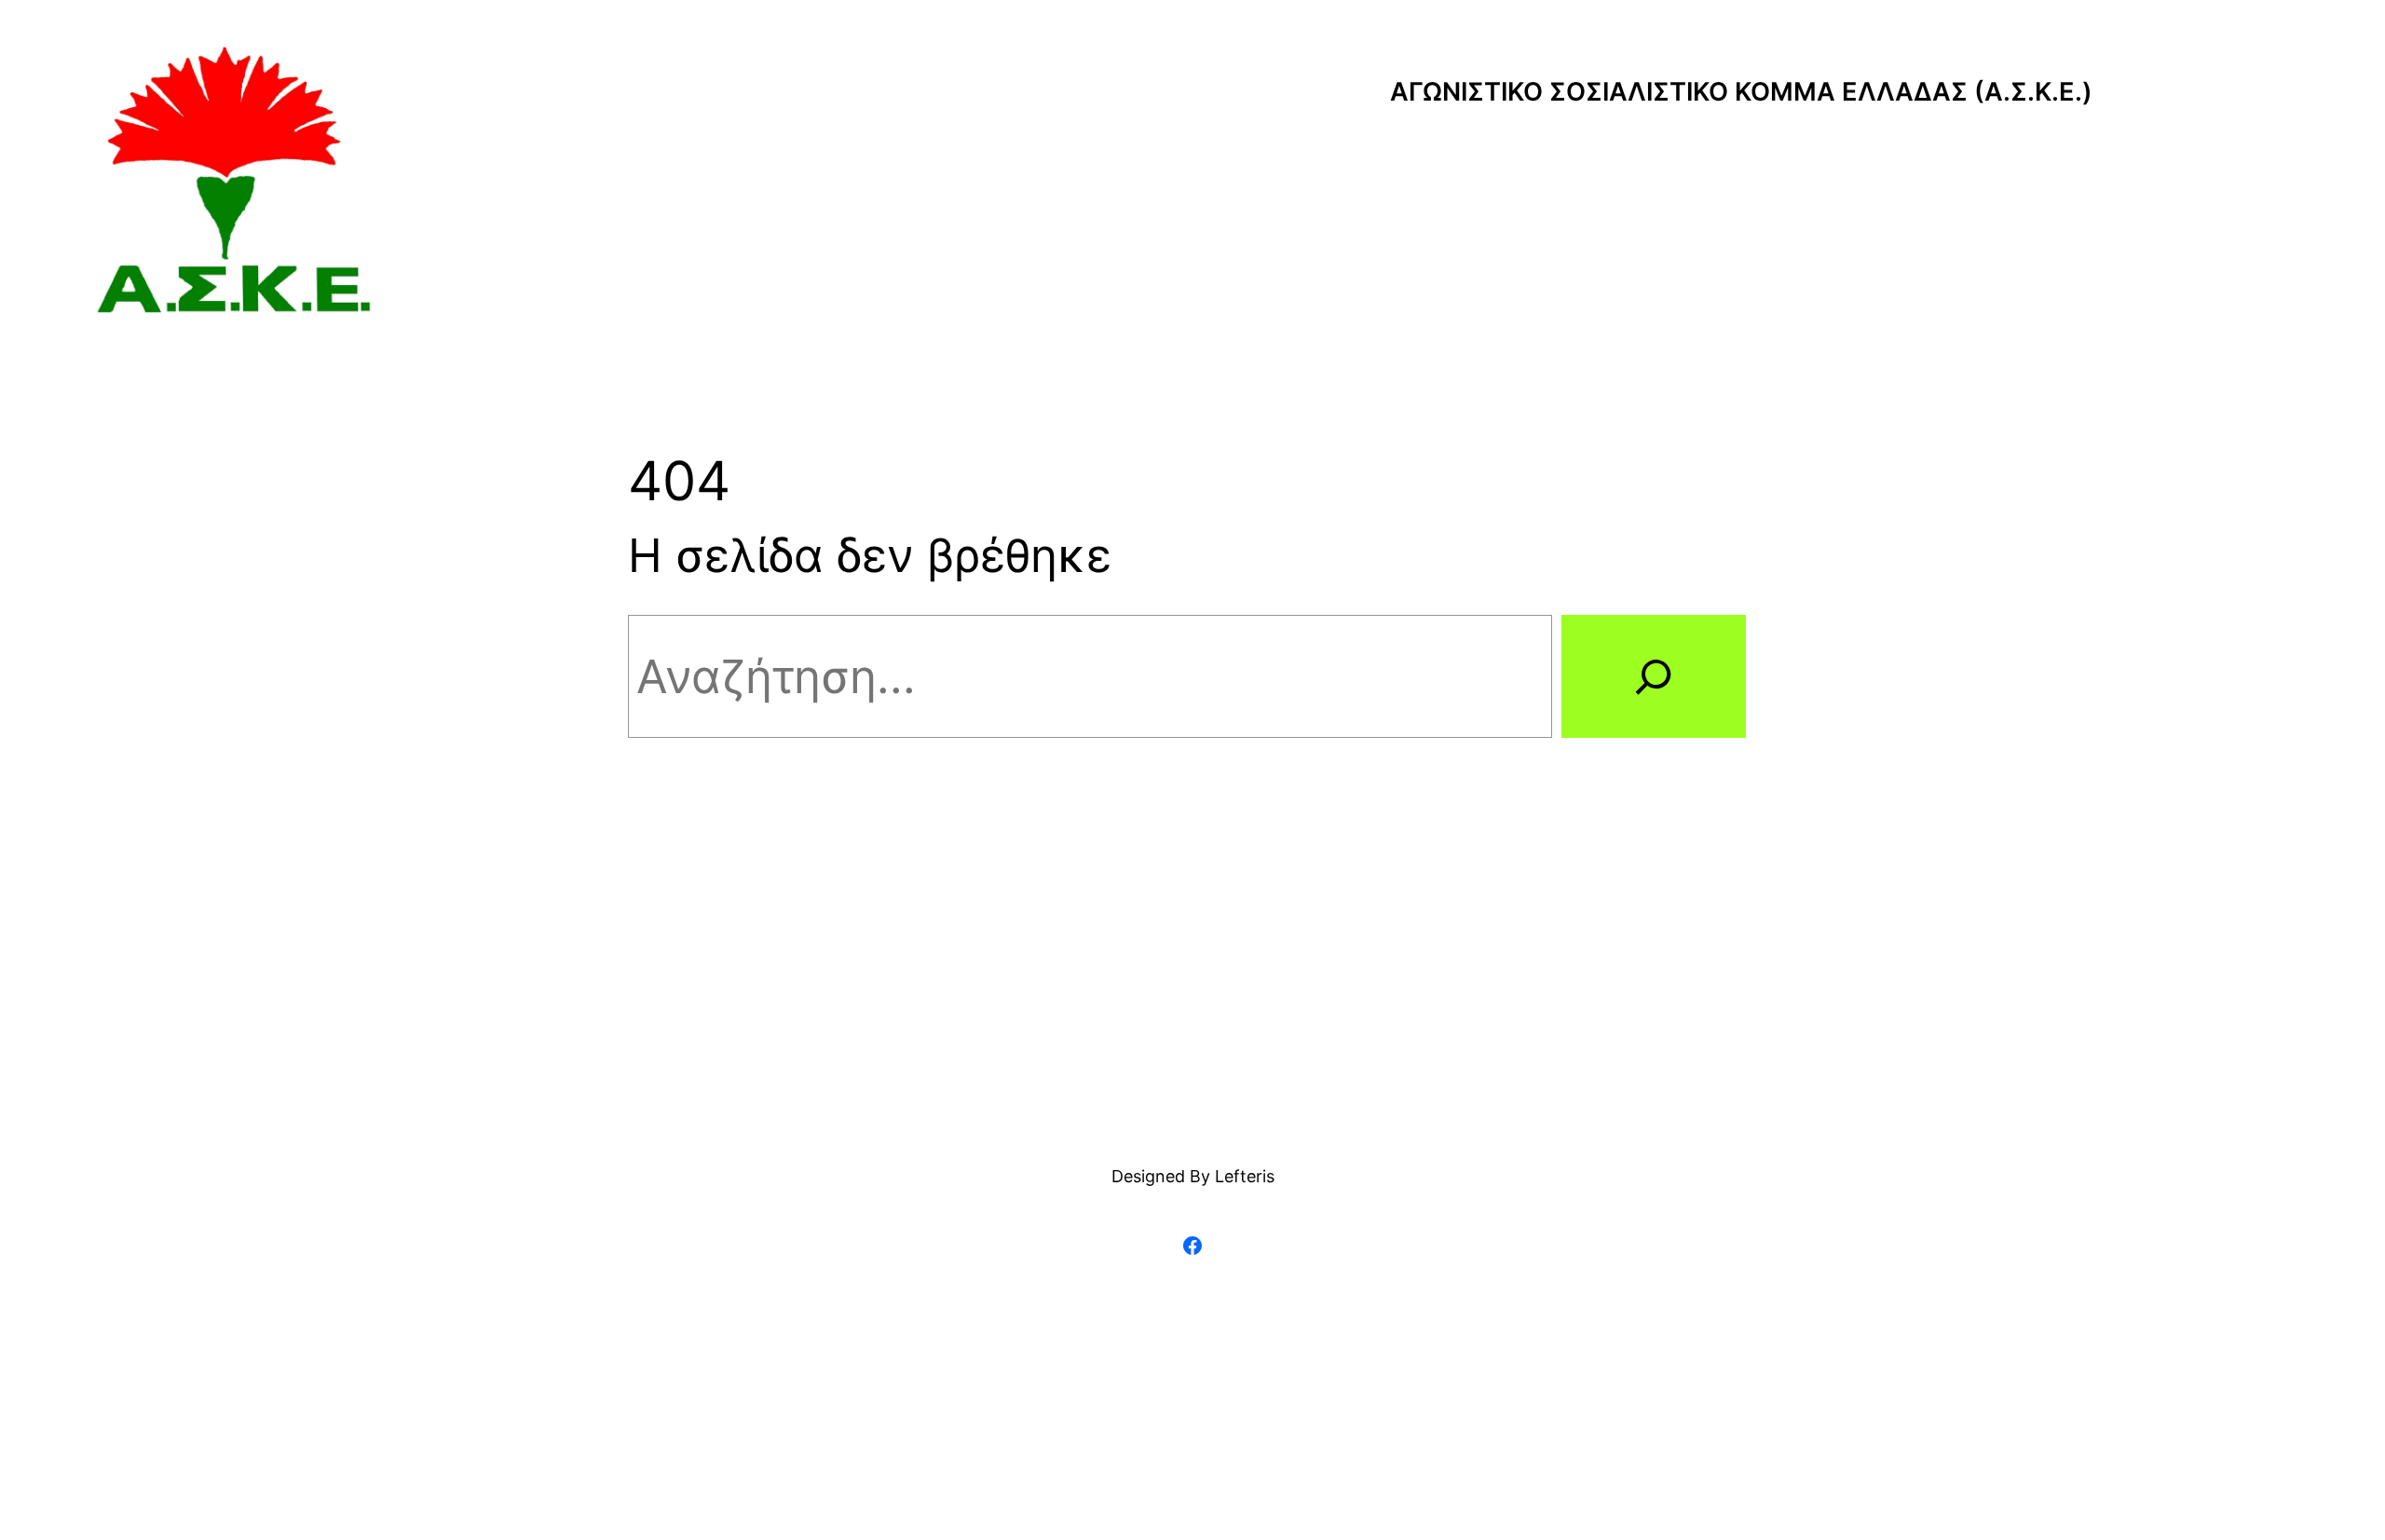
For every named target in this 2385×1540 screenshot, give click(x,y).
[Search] (1654, 676)
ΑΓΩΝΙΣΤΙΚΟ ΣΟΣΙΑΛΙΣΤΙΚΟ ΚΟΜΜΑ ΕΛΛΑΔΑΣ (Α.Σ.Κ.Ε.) (1741, 92)
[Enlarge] (349, 69)
